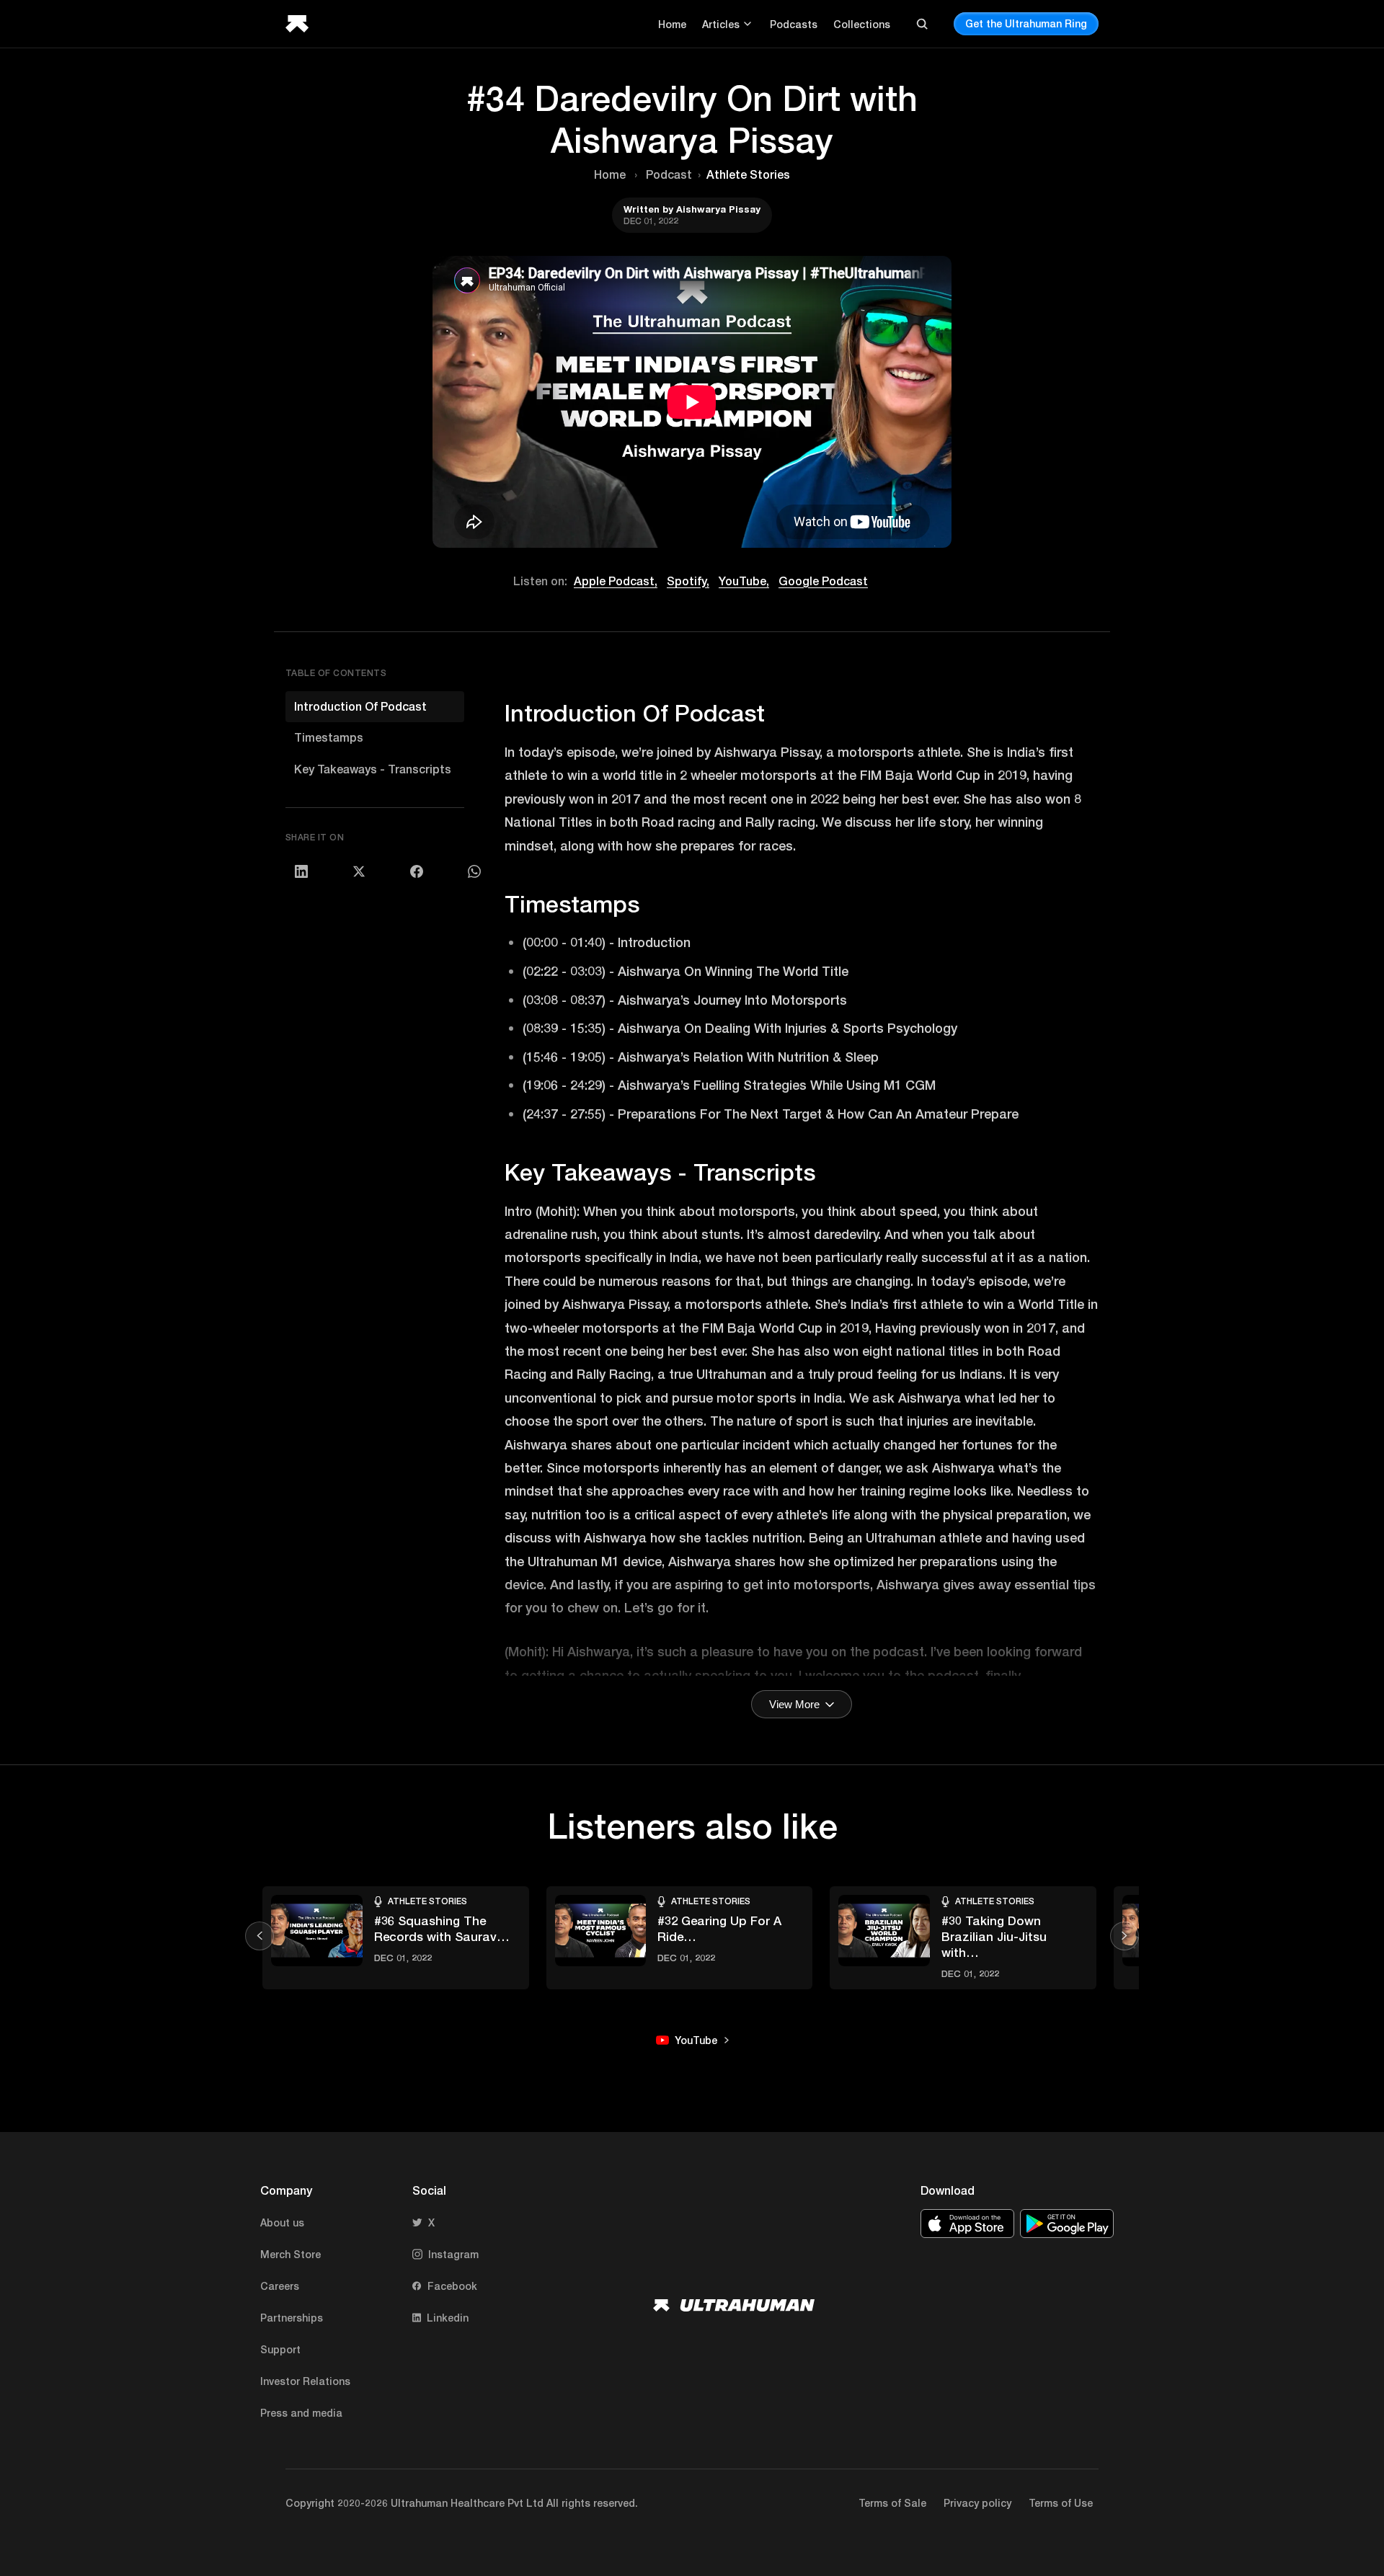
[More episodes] (1124, 1936)
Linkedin (448, 2318)
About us (282, 2222)
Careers (280, 2286)
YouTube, (744, 581)
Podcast (669, 174)
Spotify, (688, 581)
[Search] (922, 24)
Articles (721, 24)
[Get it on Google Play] (1067, 2224)
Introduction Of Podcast (360, 706)
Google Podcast (823, 581)
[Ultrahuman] (301, 24)
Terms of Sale (892, 2503)
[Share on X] (359, 871)
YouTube (696, 2040)
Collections (862, 24)
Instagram (453, 2254)
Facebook (452, 2286)
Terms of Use (1061, 2503)
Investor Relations (305, 2381)
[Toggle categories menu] (748, 24)
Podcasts (794, 24)
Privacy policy (977, 2503)
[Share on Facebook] (417, 871)
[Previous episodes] (259, 1936)
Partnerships (292, 2318)
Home (672, 24)
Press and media (301, 2413)
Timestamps (329, 737)
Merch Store (290, 2254)
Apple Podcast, (616, 581)
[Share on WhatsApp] (474, 871)
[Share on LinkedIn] (301, 871)
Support (280, 2349)
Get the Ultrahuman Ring (1026, 23)
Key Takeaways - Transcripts (373, 769)
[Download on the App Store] (967, 2224)
